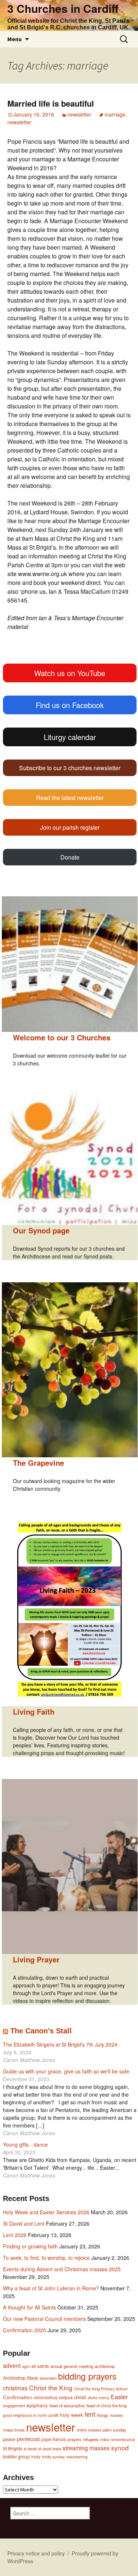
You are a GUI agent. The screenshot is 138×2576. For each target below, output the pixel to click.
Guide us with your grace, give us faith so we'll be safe (66, 2071)
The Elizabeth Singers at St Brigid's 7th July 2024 (60, 2044)
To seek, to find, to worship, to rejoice (46, 2258)
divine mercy (98, 2398)
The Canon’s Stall (41, 2031)
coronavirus (46, 2397)
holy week (72, 2415)
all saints (40, 2366)
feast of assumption (67, 2405)
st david (30, 2449)
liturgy (102, 2415)
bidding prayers (87, 2376)
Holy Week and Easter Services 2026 (46, 2212)
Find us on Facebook (70, 705)
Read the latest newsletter (70, 798)
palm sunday (114, 2430)
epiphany (37, 2405)
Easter (119, 2397)
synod (120, 2448)
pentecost (28, 2439)
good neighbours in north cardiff (31, 2415)
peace (9, 2439)
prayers (74, 2439)
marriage (115, 114)
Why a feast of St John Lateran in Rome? (51, 2288)
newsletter (79, 114)
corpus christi (72, 2397)
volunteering (77, 2457)
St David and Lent (24, 2223)
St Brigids (13, 2448)
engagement (14, 2406)
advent (12, 2365)
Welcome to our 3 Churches (62, 1037)
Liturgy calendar (70, 737)
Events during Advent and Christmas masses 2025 (62, 2269)
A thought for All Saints (29, 2307)
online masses (89, 2430)
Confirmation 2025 (24, 2330)
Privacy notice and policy (36, 2553)
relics (105, 2439)
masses (116, 2415)
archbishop (105, 2366)
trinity (36, 2457)
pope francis (54, 2439)
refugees (91, 2439)
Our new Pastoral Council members (44, 2319)
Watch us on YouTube (70, 673)
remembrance (123, 2439)
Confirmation (18, 2397)
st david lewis (50, 2449)
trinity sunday (53, 2457)
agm (26, 2366)
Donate (70, 857)
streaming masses (86, 2448)
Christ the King (51, 2388)
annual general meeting (72, 2366)
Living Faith (34, 1712)
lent (90, 2414)
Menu (15, 39)
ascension (48, 2378)
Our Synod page (41, 1230)
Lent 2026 (15, 2235)
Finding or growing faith (30, 2246)
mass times (14, 2430)
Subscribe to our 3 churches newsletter (70, 768)
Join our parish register (70, 827)
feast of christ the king (107, 2405)
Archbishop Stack (20, 2378)
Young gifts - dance (25, 2144)
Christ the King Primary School (101, 2389)
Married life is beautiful (51, 103)
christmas (15, 2388)
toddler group (16, 2457)
